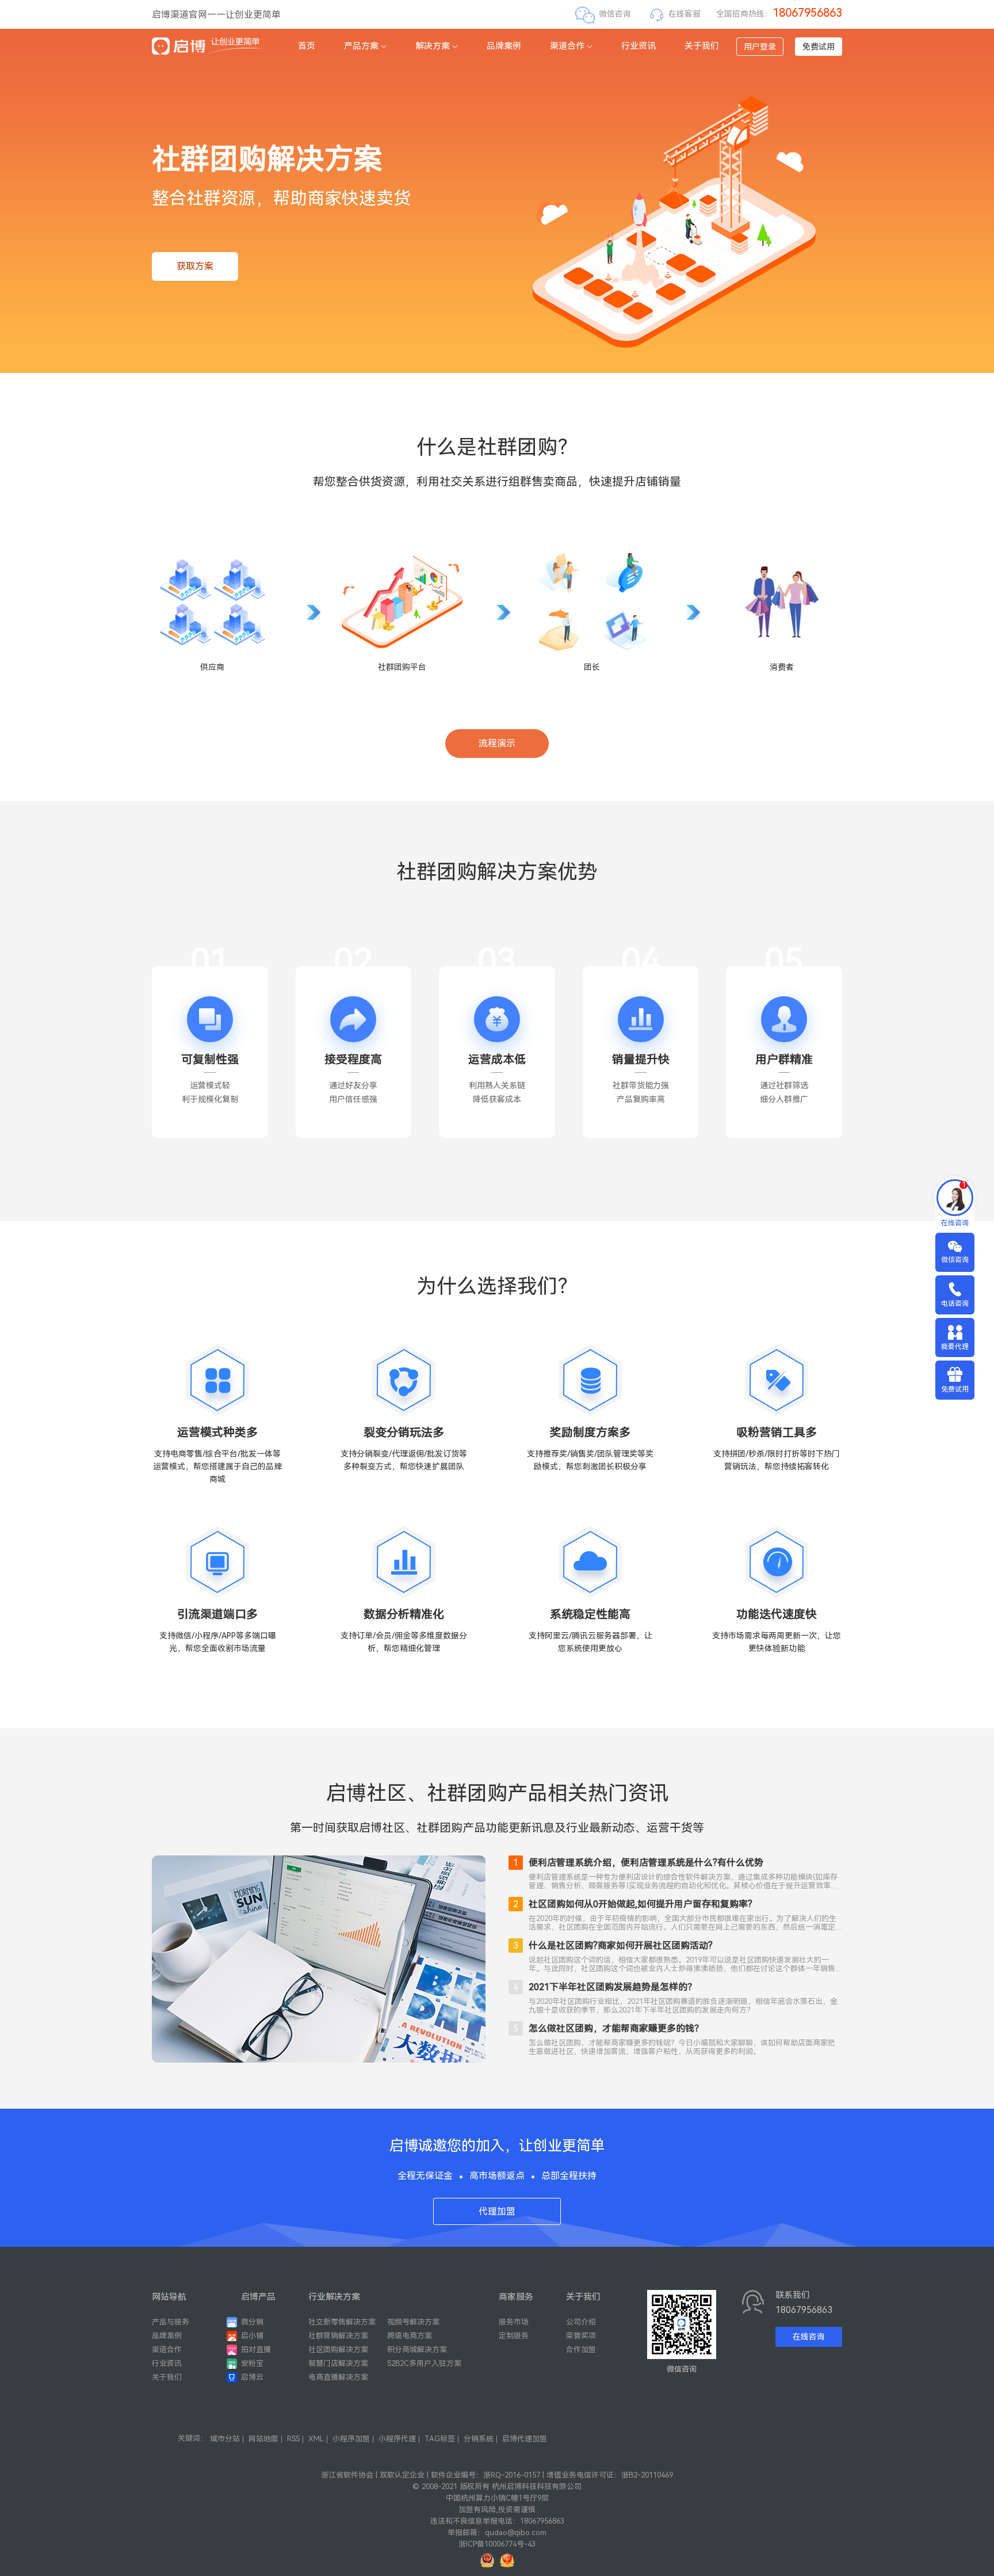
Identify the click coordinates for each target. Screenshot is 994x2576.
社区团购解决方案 (338, 2350)
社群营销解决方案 (338, 2336)
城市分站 (225, 2439)
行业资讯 (639, 46)
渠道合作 (567, 46)
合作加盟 (581, 2350)
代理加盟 (497, 2211)
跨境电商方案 (410, 2336)
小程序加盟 (351, 2439)
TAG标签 (440, 2439)
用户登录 (760, 47)
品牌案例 (504, 46)
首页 (307, 46)
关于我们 (702, 46)
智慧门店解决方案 (338, 2363)
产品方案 (361, 46)
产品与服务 (171, 2322)
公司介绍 (581, 2322)
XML (316, 2439)
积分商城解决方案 (417, 2350)
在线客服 (685, 14)
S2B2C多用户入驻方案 (424, 2363)
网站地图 (263, 2439)
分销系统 (479, 2439)
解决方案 (433, 46)
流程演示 (497, 743)
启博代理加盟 (525, 2439)
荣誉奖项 (581, 2336)
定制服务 (514, 2336)
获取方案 (195, 266)
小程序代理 (397, 2439)
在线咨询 (809, 2337)
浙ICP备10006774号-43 (497, 2544)
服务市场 (514, 2322)
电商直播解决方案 (338, 2377)
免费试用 (819, 47)
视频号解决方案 (413, 2322)
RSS (293, 2439)
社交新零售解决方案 (342, 2322)
